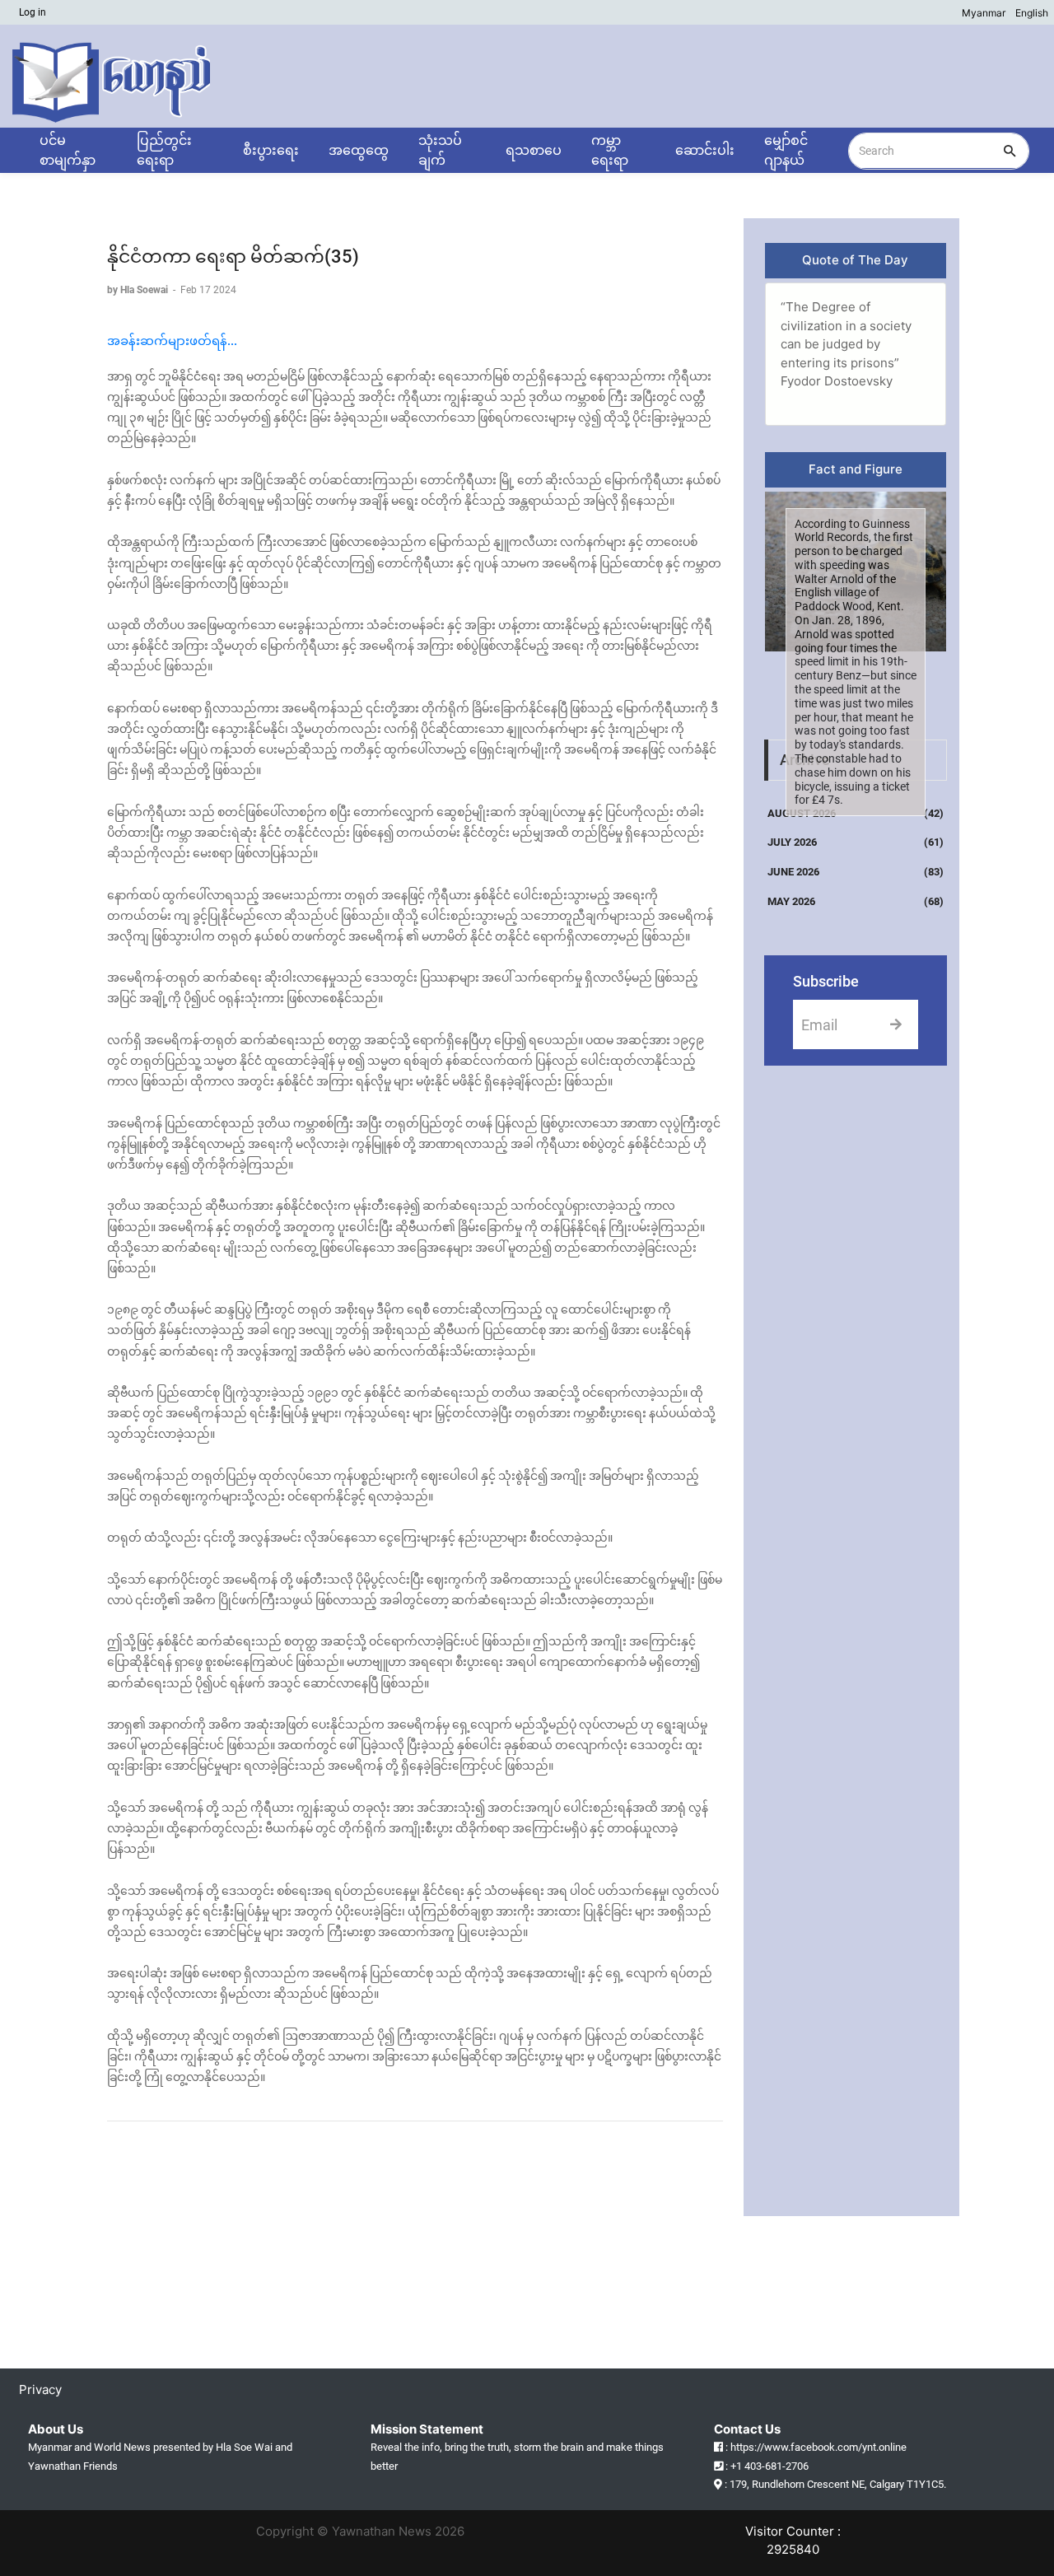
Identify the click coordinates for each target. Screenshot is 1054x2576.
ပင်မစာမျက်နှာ (68, 150)
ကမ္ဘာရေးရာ (610, 150)
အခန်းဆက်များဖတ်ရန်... (172, 341)
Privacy (43, 2389)
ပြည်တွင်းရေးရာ (164, 150)
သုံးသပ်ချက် (440, 150)
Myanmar (984, 13)
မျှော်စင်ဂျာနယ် (786, 150)
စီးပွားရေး (271, 150)
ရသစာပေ (534, 150)
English (1032, 13)
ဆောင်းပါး (705, 150)
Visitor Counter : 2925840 (793, 2541)
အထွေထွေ (359, 150)
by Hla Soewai (139, 290)
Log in (33, 12)
